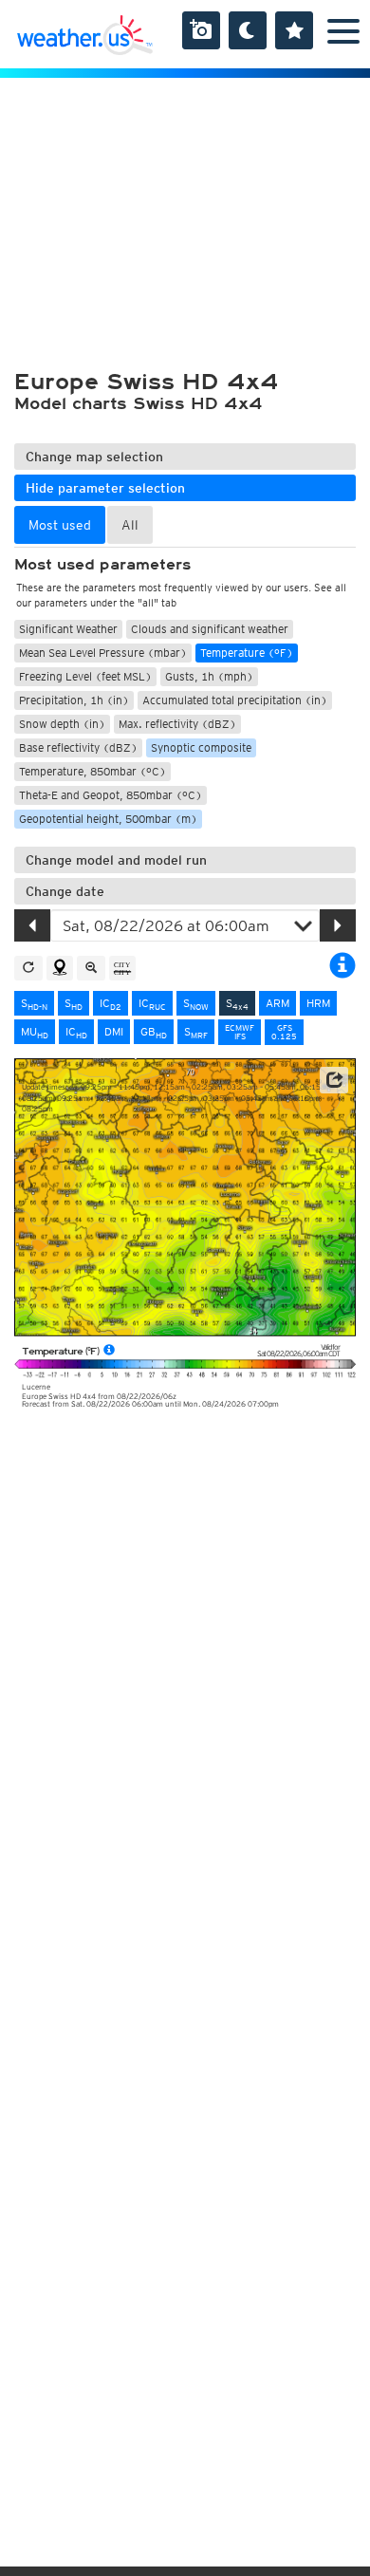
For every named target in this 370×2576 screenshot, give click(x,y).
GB (154, 1032)
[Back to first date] (28, 968)
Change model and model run (116, 860)
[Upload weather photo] (201, 30)
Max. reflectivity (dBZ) (177, 724)
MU (35, 1032)
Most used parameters (102, 565)
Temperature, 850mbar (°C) (92, 771)
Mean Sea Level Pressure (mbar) (103, 653)
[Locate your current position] (60, 968)
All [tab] (130, 525)
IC (111, 1003)
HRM (318, 1003)
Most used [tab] (60, 525)
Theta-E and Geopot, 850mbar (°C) (111, 795)
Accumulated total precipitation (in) (235, 700)
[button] (334, 1080)
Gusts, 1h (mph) (209, 676)
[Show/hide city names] (122, 968)
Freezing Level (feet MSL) (85, 676)
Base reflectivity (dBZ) (78, 747)
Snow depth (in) (62, 724)
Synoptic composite (201, 747)
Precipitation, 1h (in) (74, 700)
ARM (277, 1003)
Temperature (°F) (247, 653)
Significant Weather (68, 629)
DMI (114, 1031)
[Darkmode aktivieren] (248, 30)
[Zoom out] (91, 968)
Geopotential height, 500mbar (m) (108, 819)
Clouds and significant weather (210, 629)
